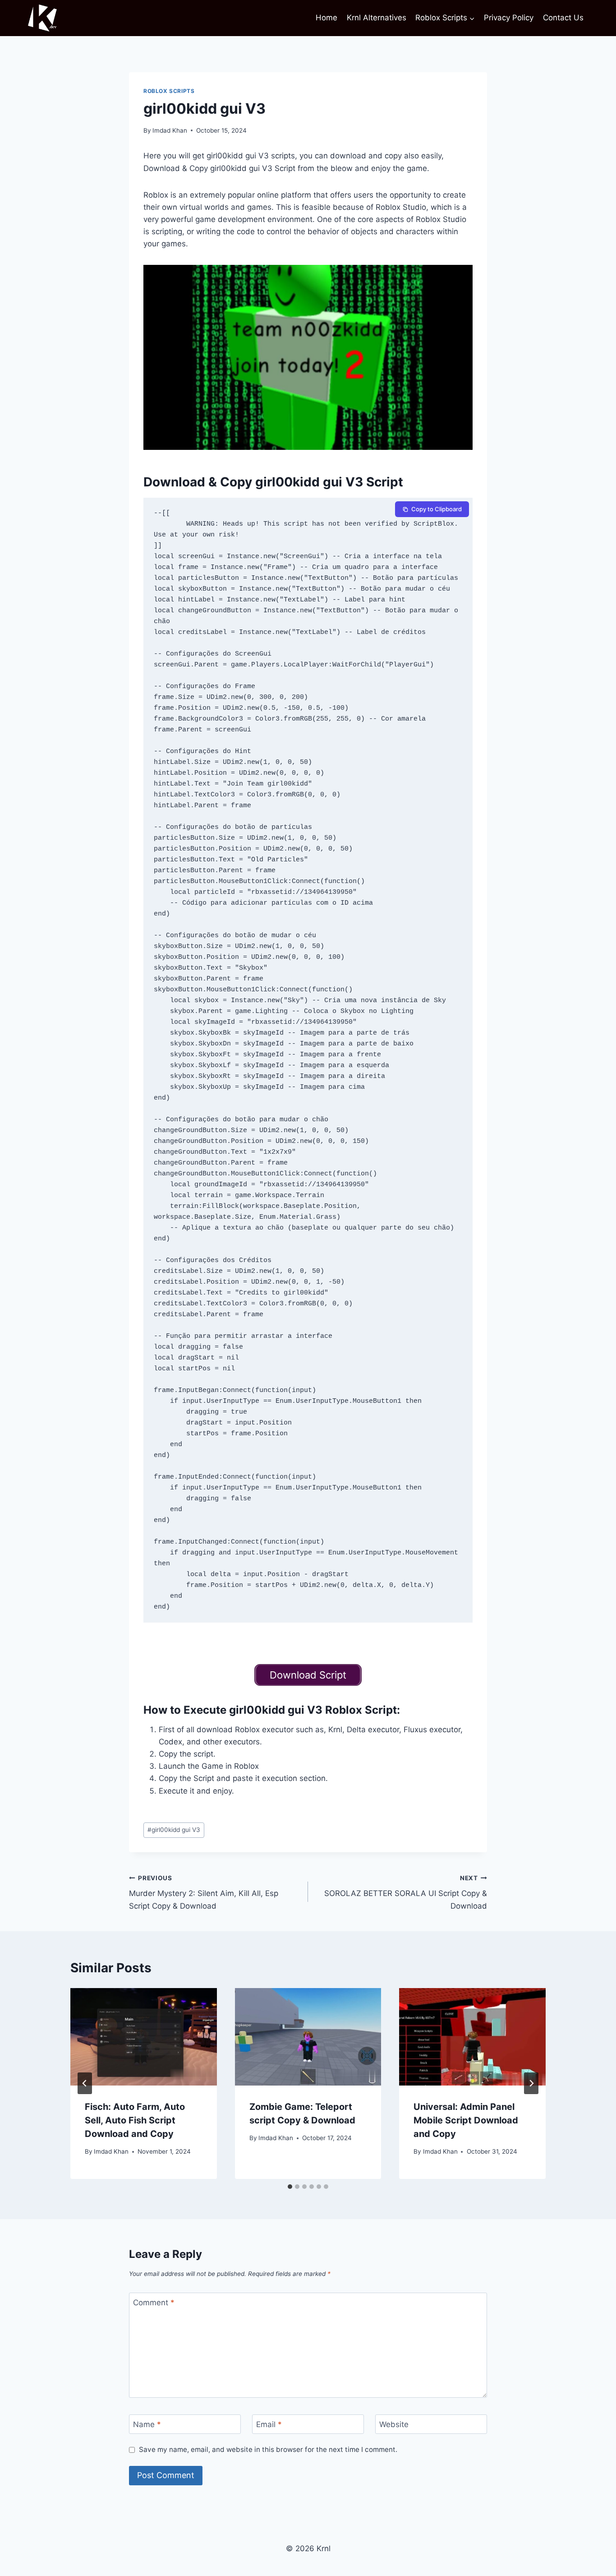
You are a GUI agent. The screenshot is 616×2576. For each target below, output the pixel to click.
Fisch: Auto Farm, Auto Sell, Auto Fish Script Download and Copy (135, 2120)
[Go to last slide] (85, 2083)
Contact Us (563, 18)
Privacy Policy (509, 18)
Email (269, 2424)
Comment (154, 2303)
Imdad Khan (170, 130)
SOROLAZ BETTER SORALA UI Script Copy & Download (406, 1892)
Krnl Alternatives (377, 18)
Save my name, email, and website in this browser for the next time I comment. (268, 2449)
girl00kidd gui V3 (174, 1830)
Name (147, 2424)
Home (326, 18)
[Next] (531, 2083)
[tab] (290, 2187)
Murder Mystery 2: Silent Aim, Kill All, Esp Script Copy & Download (204, 1892)
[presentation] (144, 2037)
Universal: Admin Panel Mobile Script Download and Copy (466, 2120)
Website (394, 2424)
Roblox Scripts (169, 91)
